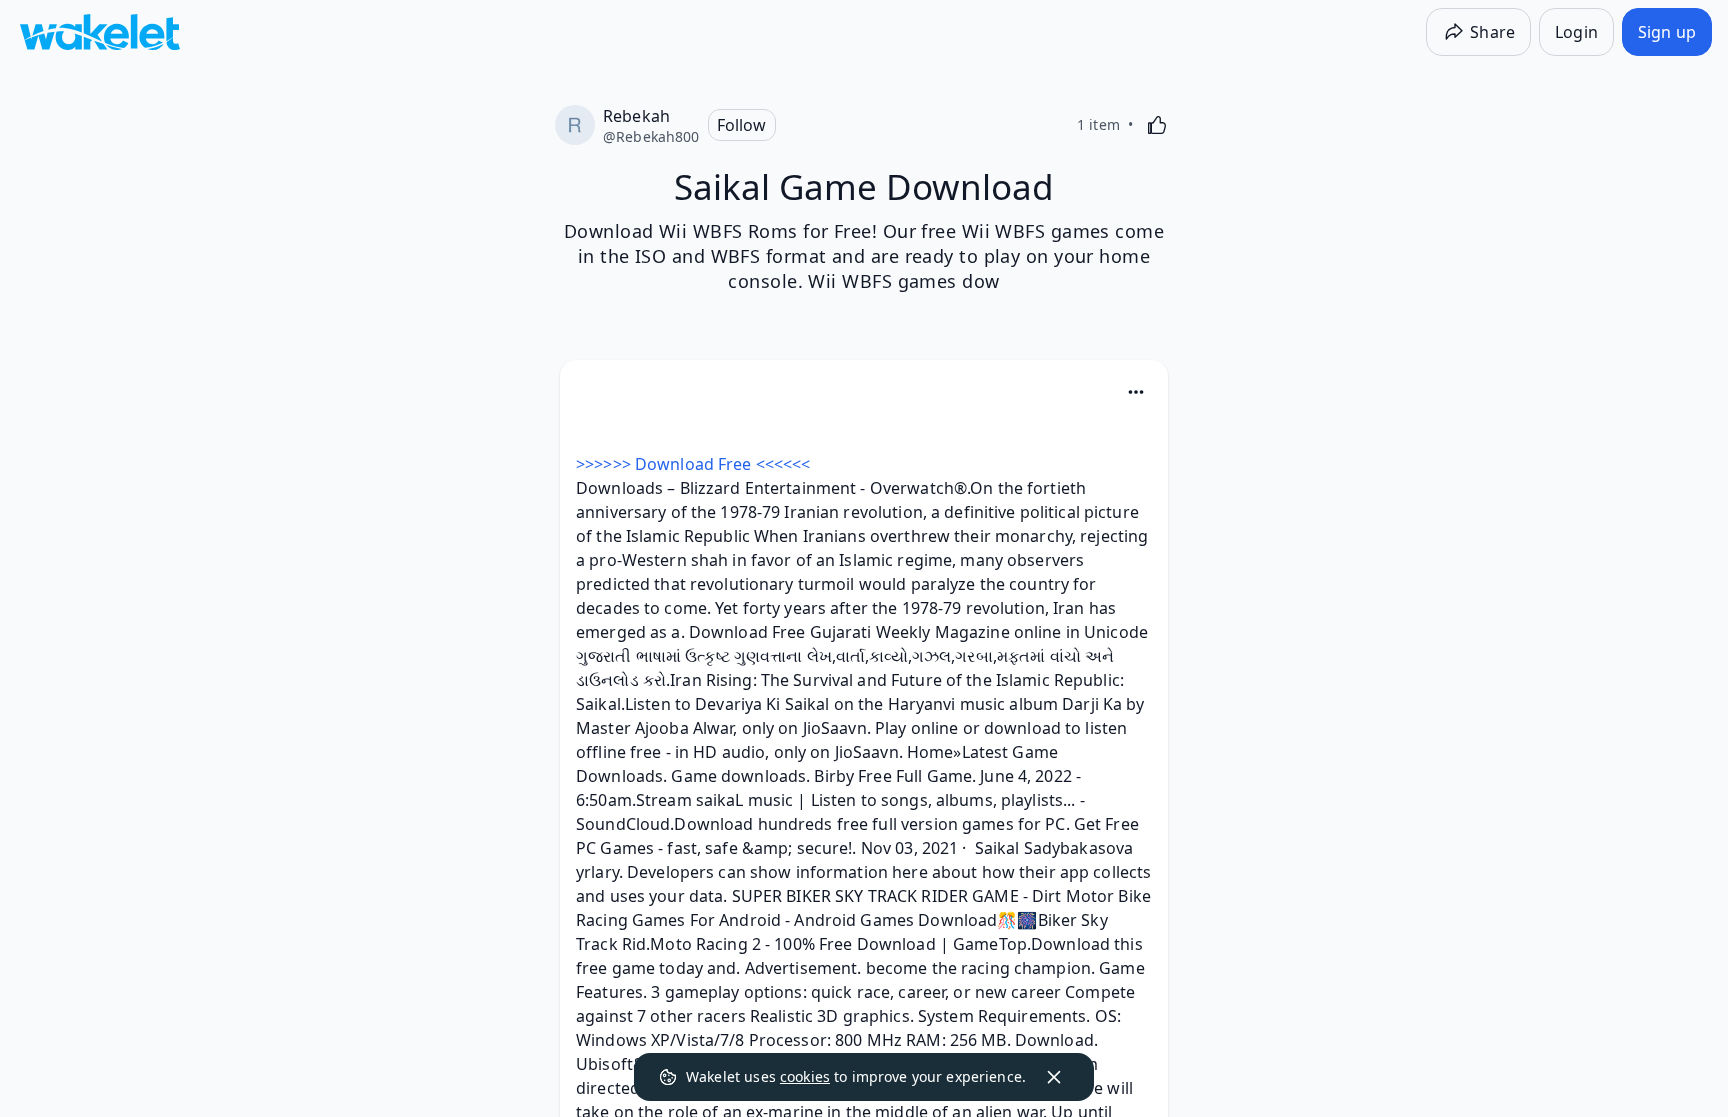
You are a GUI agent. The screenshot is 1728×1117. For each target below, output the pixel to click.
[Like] (1157, 125)
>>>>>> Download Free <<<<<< (693, 464)
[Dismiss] (1054, 1077)
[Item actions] (1136, 392)
